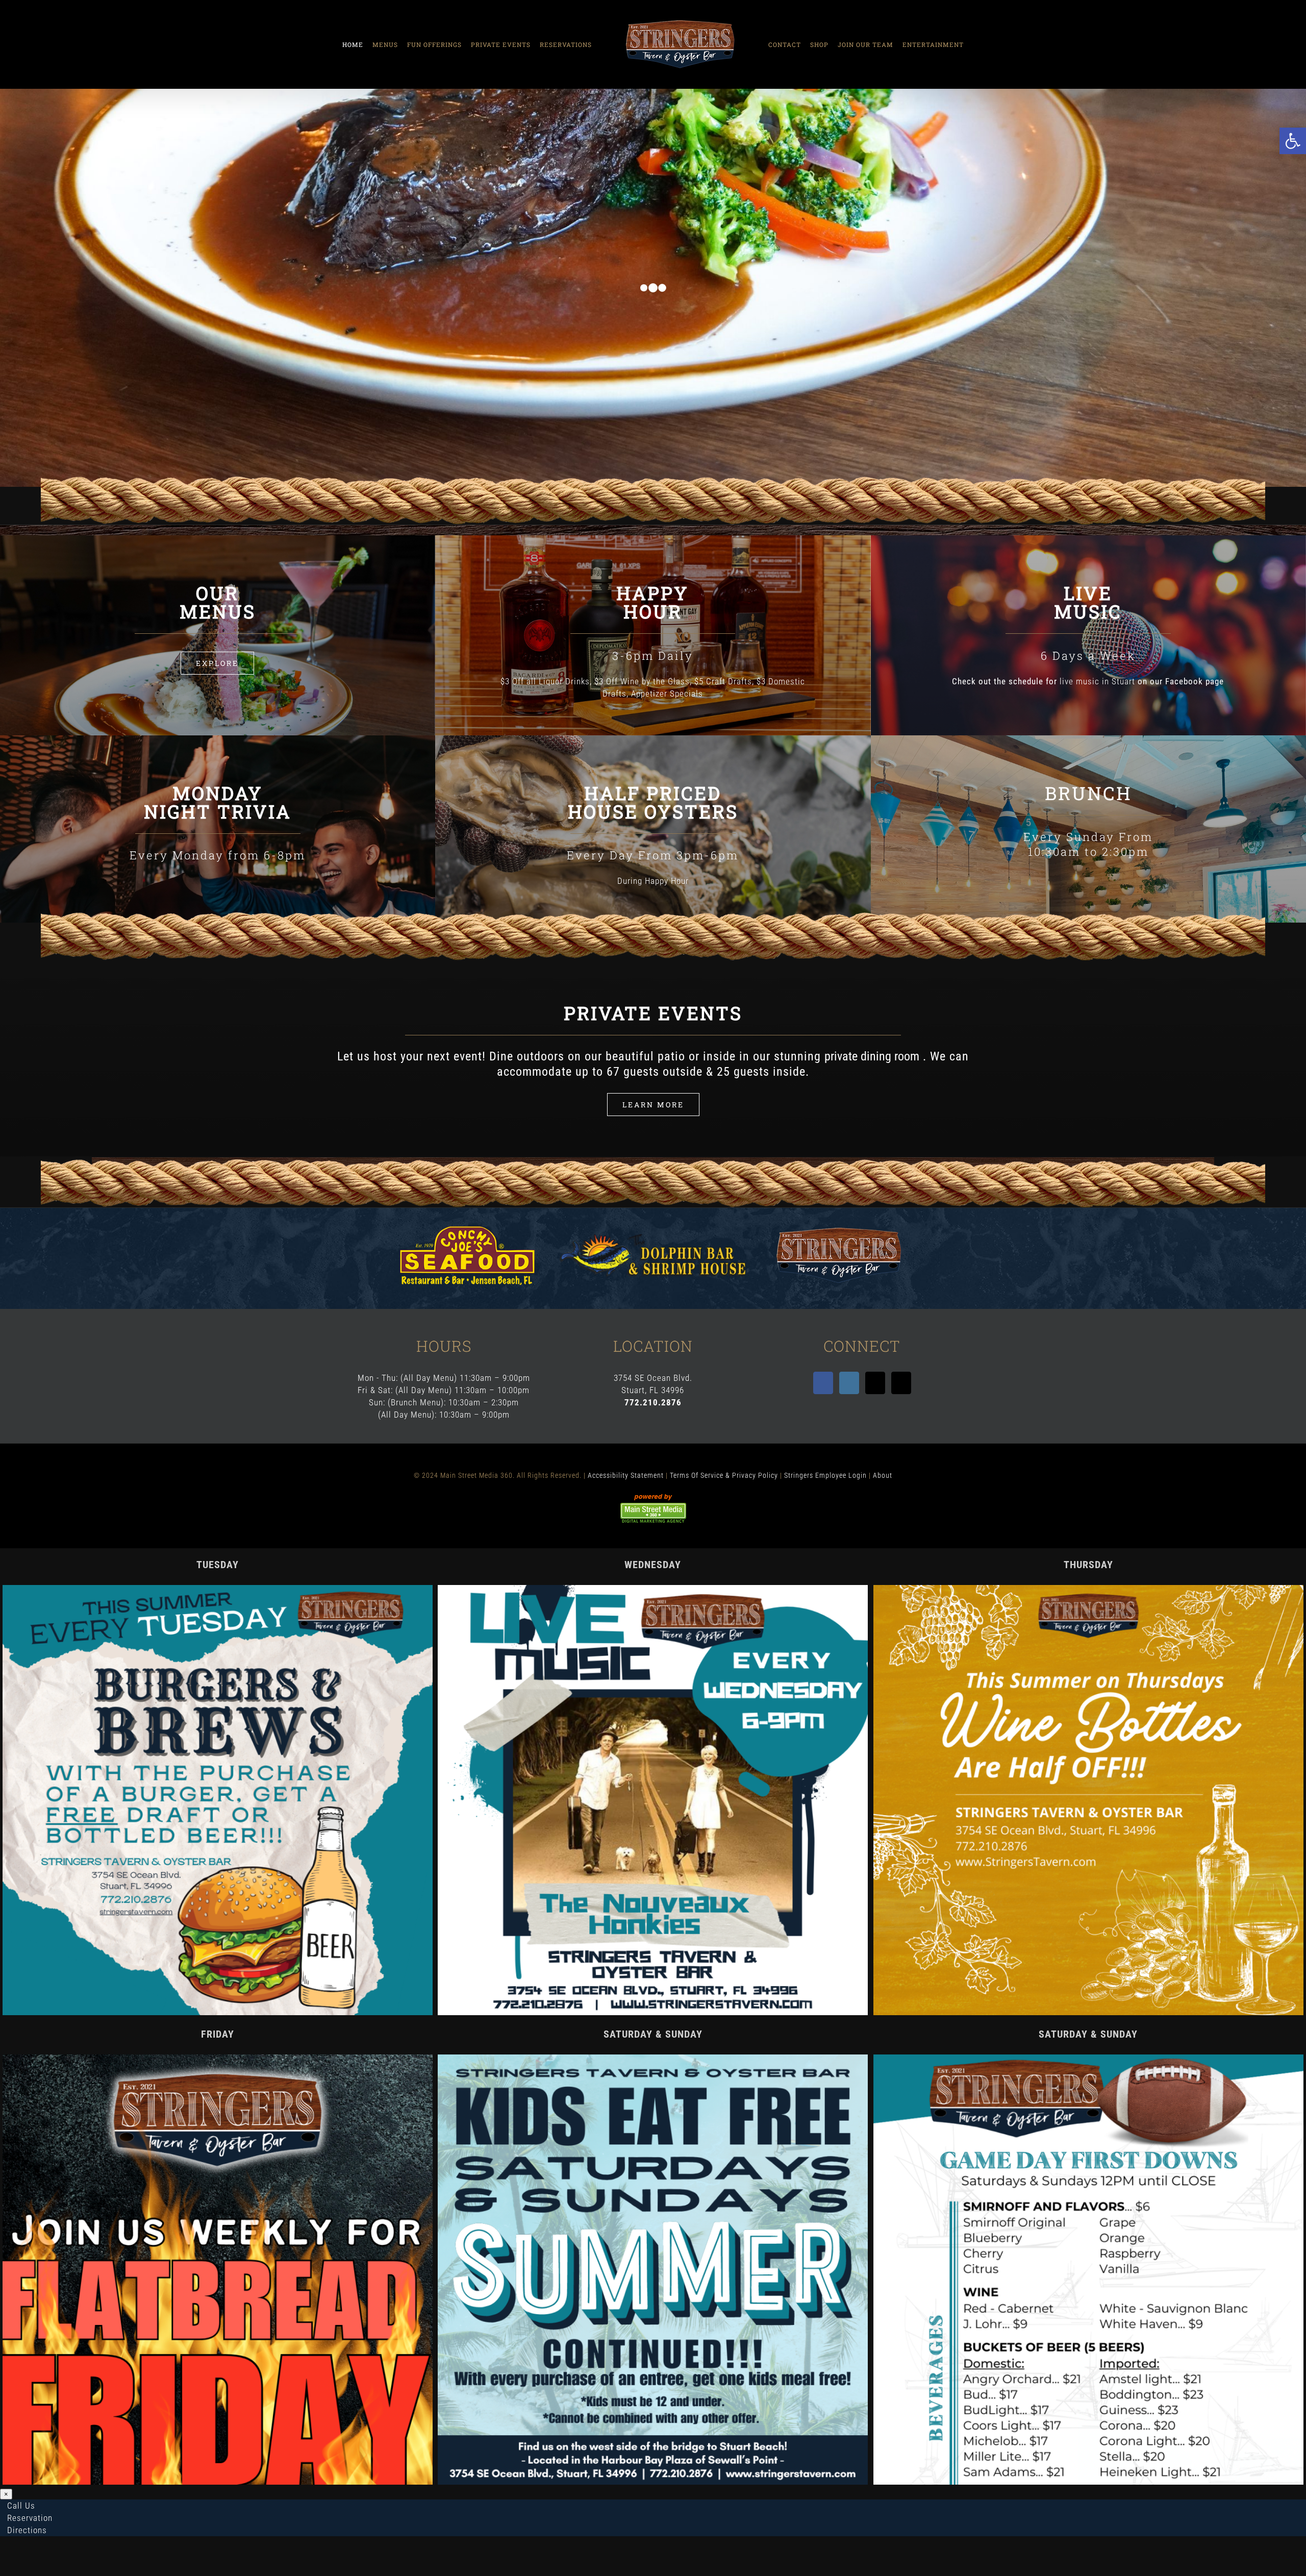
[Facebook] (823, 1383)
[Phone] (901, 1383)
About (883, 1475)
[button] (1293, 141)
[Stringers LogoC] (839, 1227)
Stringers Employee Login (825, 1475)
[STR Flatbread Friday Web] (218, 2059)
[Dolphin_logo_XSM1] (653, 1238)
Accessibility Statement (626, 1475)
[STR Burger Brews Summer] (218, 1589)
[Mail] (875, 1383)
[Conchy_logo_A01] (467, 1230)
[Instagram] (849, 1383)
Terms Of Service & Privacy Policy (724, 1475)
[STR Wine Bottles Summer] (1088, 1589)
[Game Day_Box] (1088, 2059)
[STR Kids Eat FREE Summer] (653, 2059)
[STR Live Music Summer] (653, 1589)
